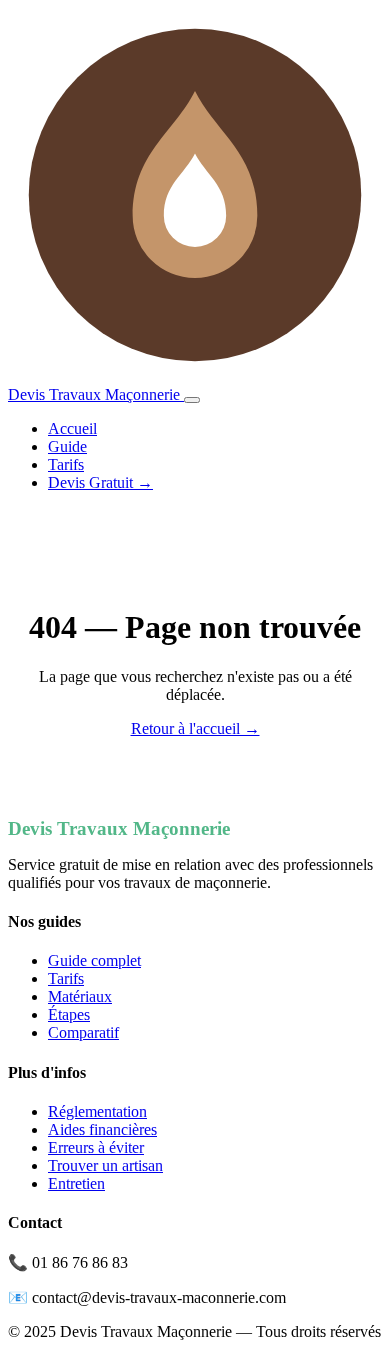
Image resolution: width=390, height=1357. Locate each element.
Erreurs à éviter (96, 1147)
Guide (67, 446)
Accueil (72, 428)
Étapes (69, 1014)
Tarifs (66, 464)
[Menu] (192, 400)
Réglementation (97, 1111)
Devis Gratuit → (100, 482)
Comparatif (83, 1032)
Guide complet (94, 960)
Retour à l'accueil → (195, 728)
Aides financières (102, 1129)
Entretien (76, 1183)
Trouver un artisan (105, 1165)
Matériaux (80, 996)
